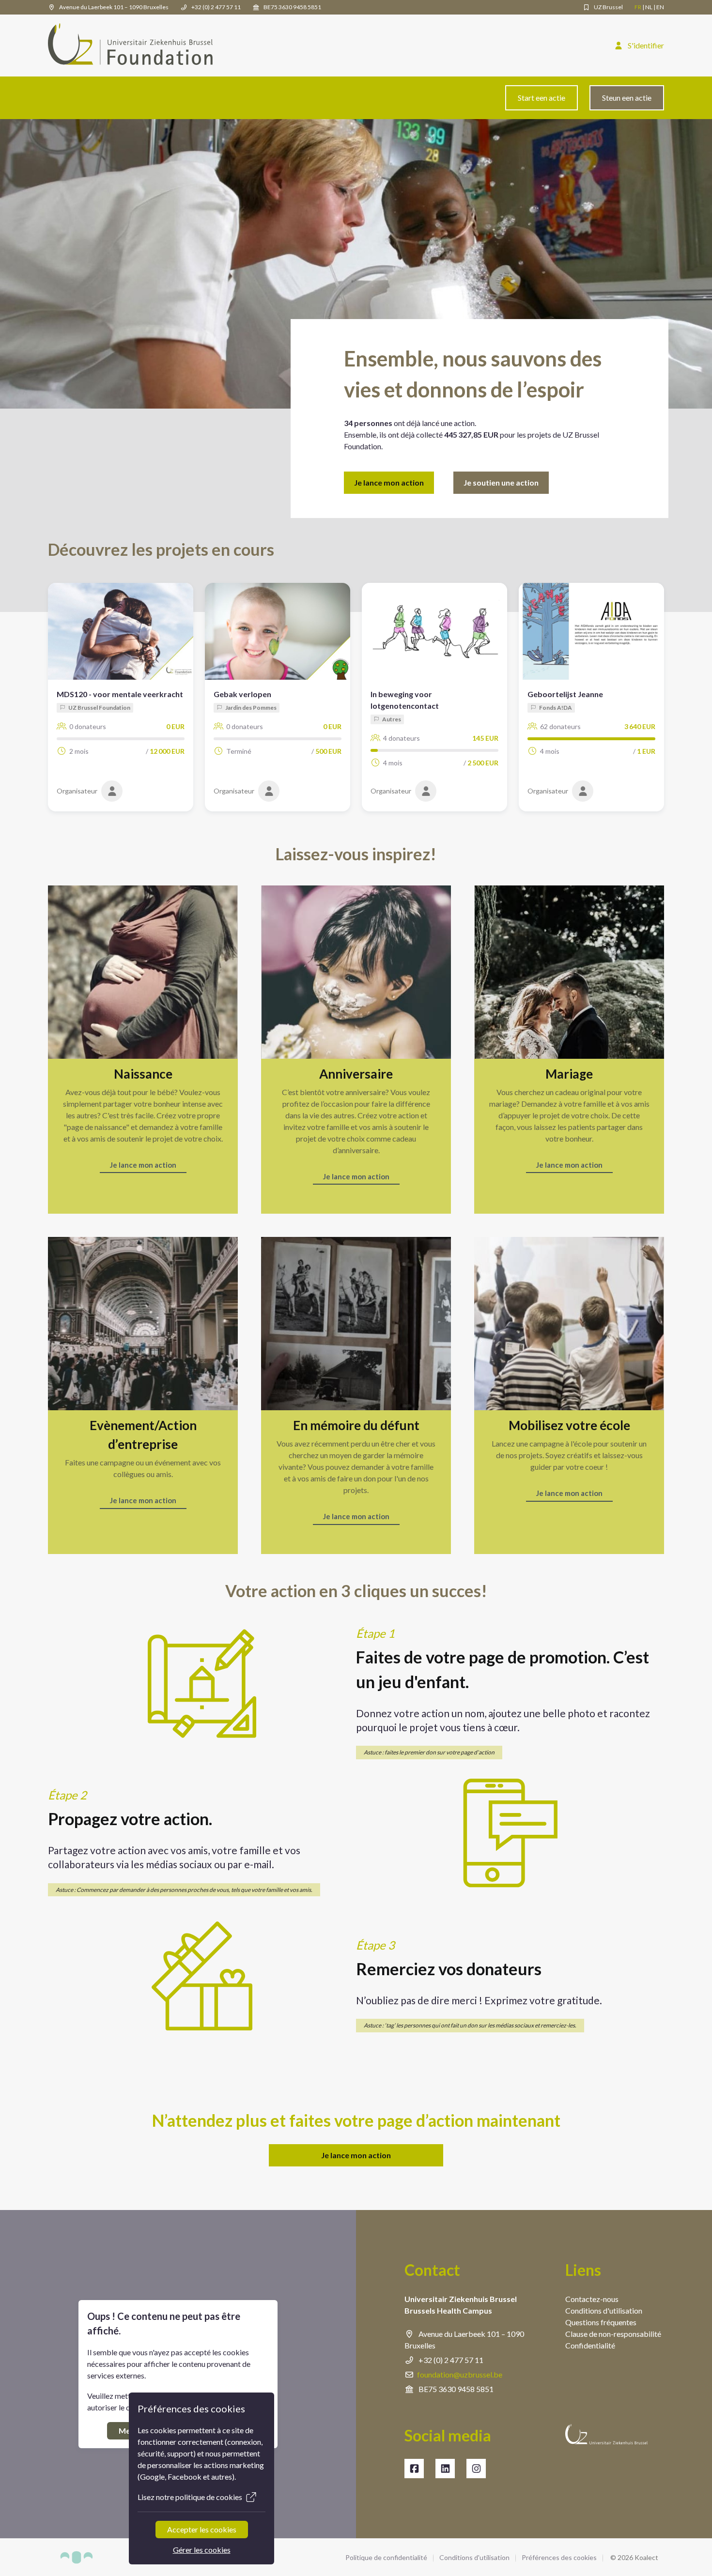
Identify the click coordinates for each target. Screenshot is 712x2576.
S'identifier (645, 45)
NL (649, 7)
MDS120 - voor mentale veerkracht (120, 694)
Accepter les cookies (202, 2529)
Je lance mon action (389, 482)
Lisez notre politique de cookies (190, 2497)
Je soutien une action (501, 482)
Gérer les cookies (202, 2550)
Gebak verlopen (242, 694)
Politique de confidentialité (386, 2557)
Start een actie (542, 98)
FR (638, 7)
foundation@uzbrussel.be (460, 2374)
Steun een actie (627, 98)
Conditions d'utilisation (474, 2557)
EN (660, 7)
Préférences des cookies (559, 2557)
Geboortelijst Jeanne (565, 694)
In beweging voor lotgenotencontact (405, 700)
